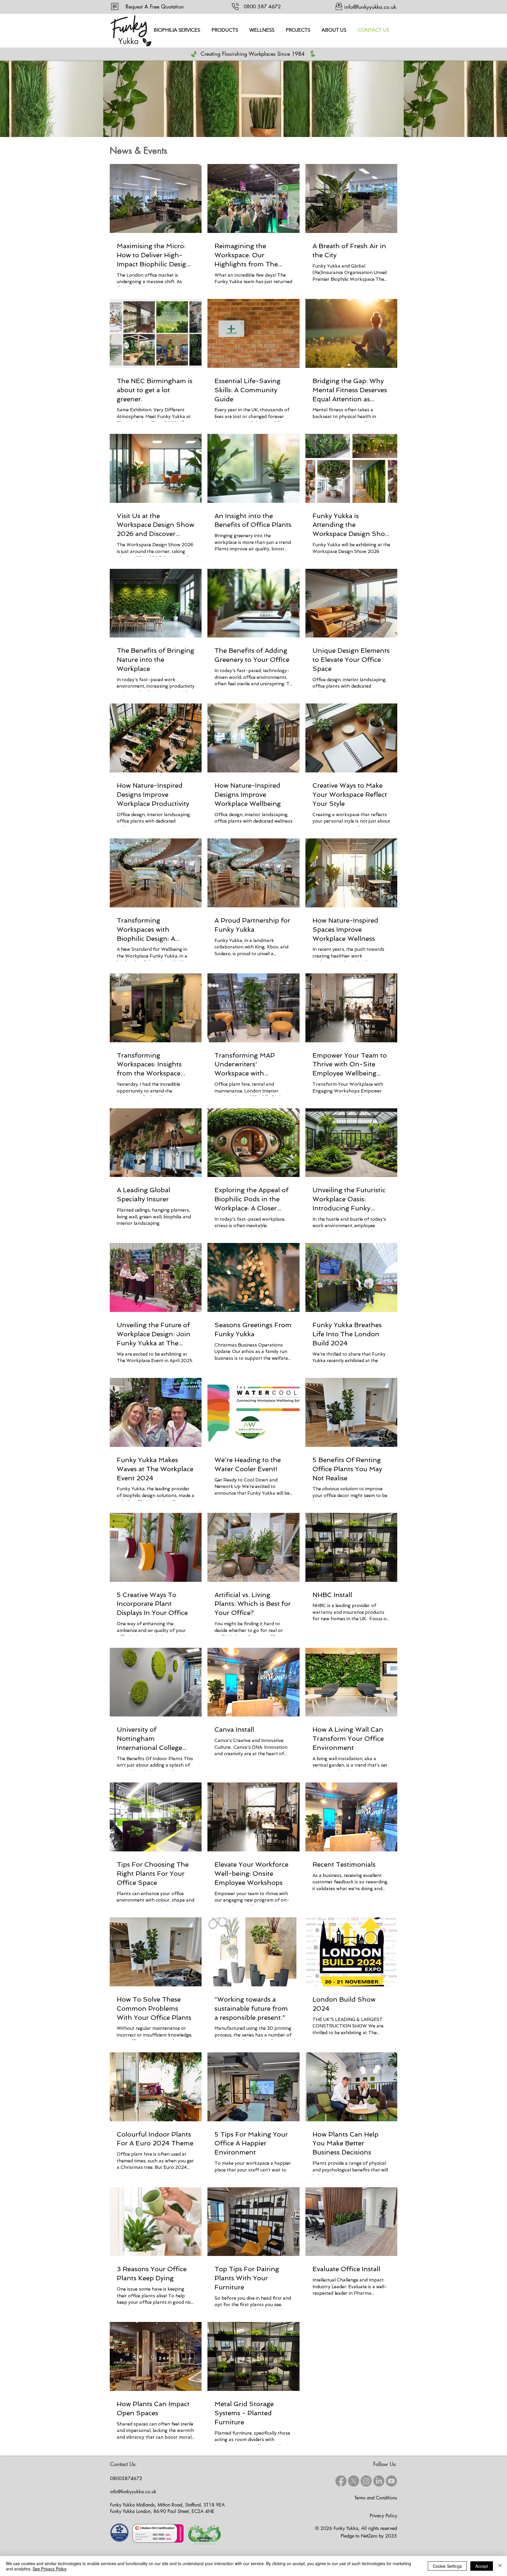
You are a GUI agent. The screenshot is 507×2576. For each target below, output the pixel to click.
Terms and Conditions (376, 2498)
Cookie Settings (447, 2566)
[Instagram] (366, 2481)
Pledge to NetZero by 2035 (369, 2536)
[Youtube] (391, 2481)
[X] (354, 2481)
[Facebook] (341, 2481)
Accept (482, 2566)
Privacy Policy (383, 2516)
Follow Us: (385, 2464)
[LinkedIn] (379, 2481)
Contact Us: (123, 2464)
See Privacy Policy (50, 2569)
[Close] (500, 2566)
